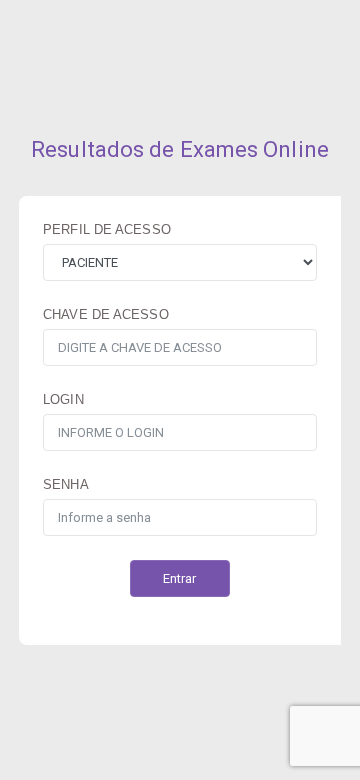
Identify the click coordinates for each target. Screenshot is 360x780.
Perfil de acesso (107, 229)
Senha (66, 484)
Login (63, 399)
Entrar (179, 578)
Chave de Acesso (106, 314)
